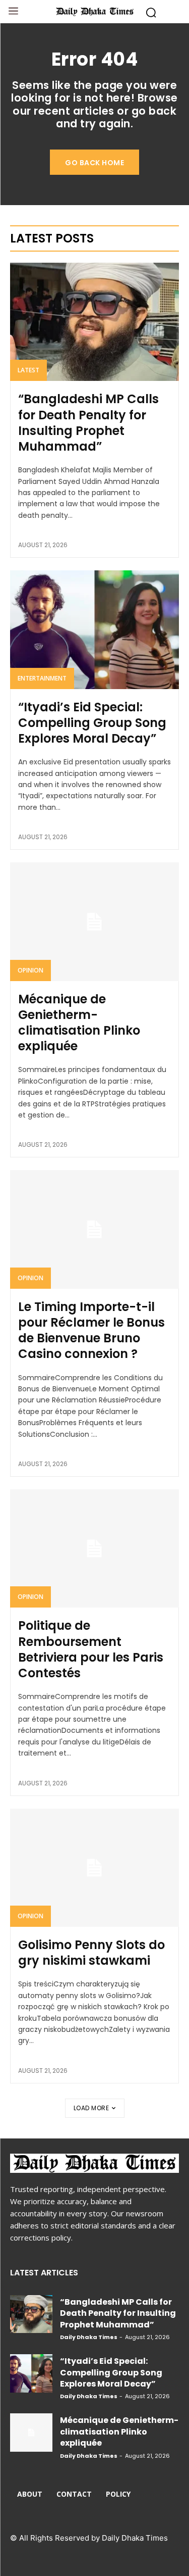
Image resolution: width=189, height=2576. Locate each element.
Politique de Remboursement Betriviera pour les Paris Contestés (91, 1649)
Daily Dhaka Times (89, 2337)
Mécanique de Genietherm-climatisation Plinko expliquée (79, 1023)
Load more (91, 2108)
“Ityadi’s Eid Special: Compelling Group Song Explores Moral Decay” (92, 723)
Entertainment (42, 678)
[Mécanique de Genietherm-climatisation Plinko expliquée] (94, 922)
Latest (28, 370)
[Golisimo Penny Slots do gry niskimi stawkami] (94, 1868)
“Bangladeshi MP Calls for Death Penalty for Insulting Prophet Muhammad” (88, 423)
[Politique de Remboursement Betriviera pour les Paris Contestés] (94, 1549)
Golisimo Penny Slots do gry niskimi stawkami (91, 1953)
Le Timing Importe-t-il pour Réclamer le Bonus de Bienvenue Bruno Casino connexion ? (91, 1330)
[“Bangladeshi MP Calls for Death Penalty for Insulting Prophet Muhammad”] (94, 322)
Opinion (30, 970)
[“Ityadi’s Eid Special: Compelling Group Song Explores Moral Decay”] (94, 630)
